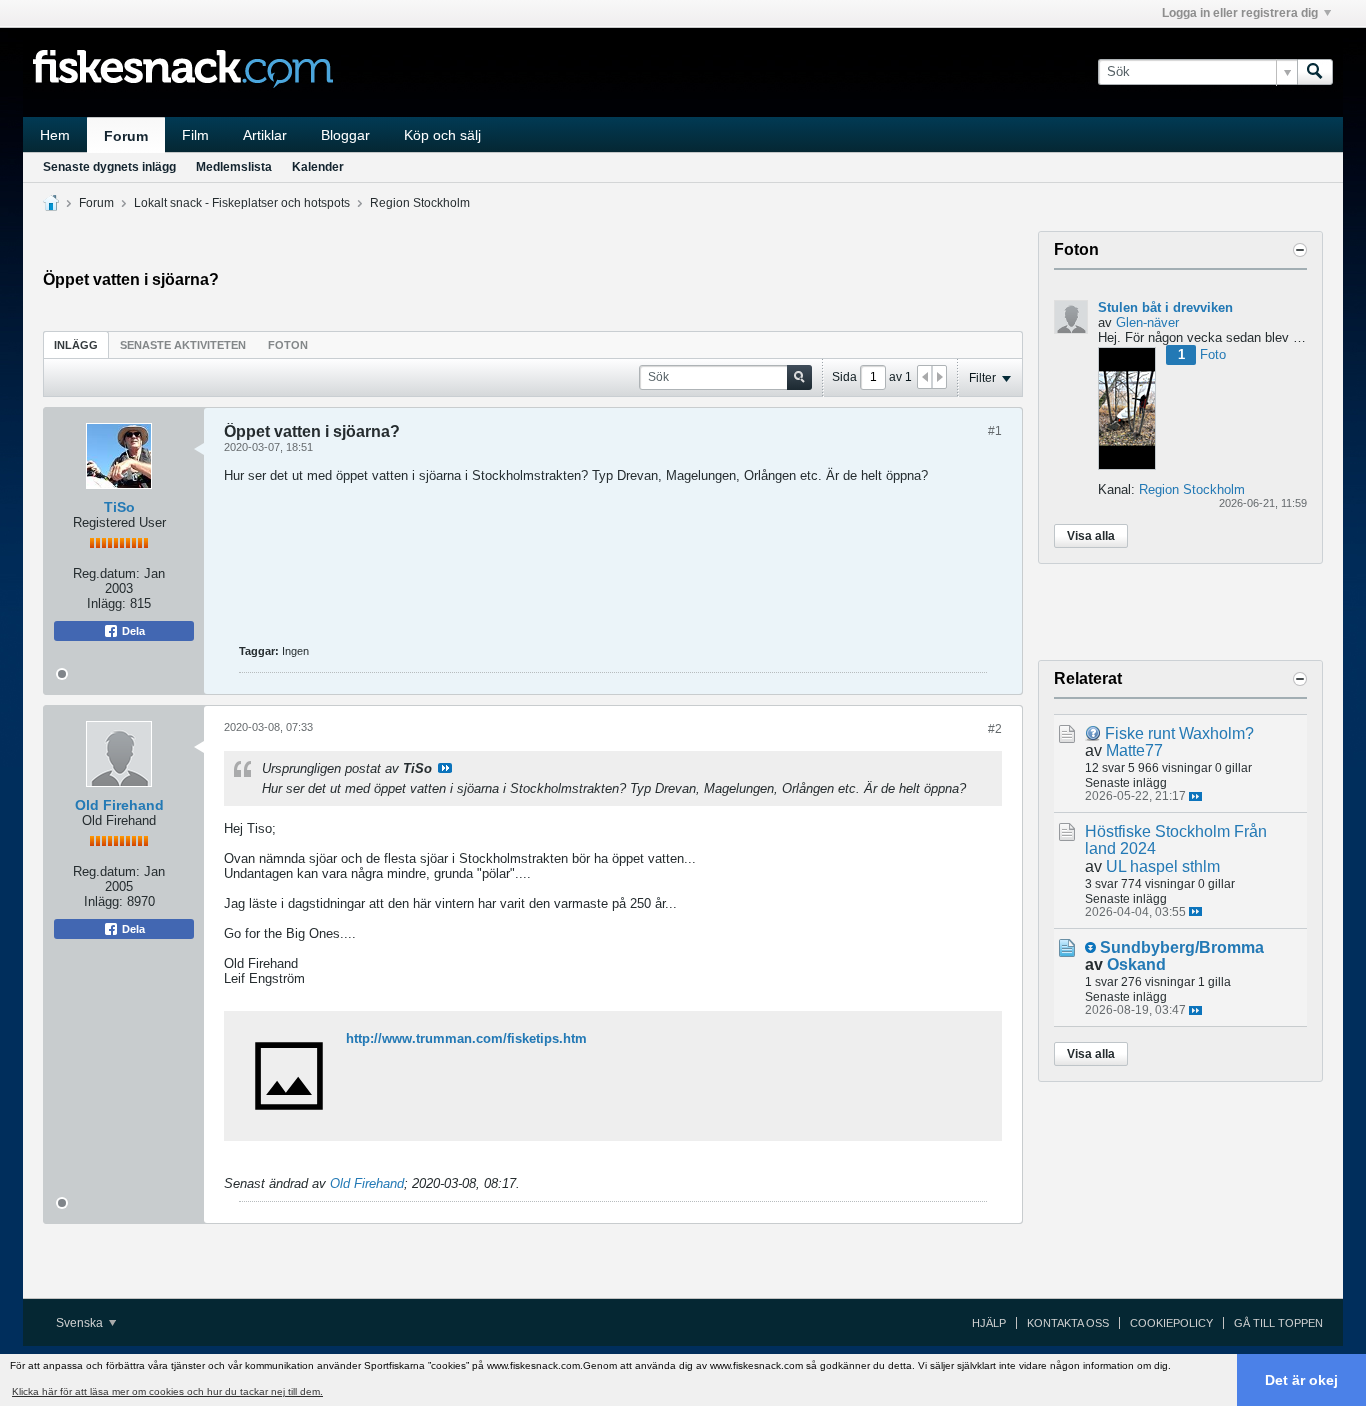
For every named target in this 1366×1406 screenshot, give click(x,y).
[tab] (76, 344)
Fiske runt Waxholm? (1179, 733)
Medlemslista (234, 167)
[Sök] (1315, 72)
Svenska (81, 1323)
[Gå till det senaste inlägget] (1195, 796)
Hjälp (989, 1323)
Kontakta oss (1068, 1323)
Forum (126, 136)
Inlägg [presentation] (76, 345)
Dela (132, 631)
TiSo (119, 507)
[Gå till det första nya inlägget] (1090, 947)
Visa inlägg (445, 768)
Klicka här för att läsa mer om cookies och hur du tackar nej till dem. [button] (167, 1391)
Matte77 (1134, 750)
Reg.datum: (106, 573)
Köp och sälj (442, 135)
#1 (995, 431)
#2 (995, 729)
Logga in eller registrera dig (1240, 13)
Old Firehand (119, 805)
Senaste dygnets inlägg (109, 167)
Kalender (318, 167)
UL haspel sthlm (1163, 866)
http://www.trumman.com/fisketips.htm (466, 1038)
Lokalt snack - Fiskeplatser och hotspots (242, 203)
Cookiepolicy (1171, 1323)
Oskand (1136, 964)
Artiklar (265, 135)
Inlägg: (106, 603)
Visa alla (1091, 536)
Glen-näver (1147, 322)
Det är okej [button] (1301, 1380)
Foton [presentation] (288, 345)
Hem (55, 135)
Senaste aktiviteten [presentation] (183, 345)
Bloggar (345, 135)
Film (195, 135)
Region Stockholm (420, 203)
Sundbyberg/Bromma (1182, 947)
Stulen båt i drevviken (1165, 307)
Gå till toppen (1278, 1323)
